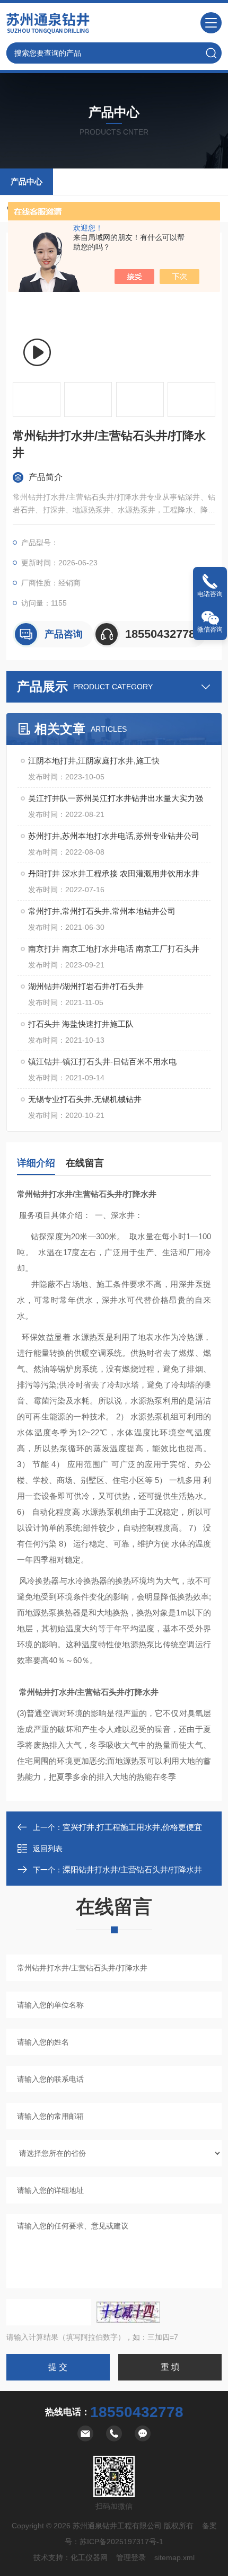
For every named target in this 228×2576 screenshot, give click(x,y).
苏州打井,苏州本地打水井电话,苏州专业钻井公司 (114, 836)
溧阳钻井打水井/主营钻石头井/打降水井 (132, 1869)
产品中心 (27, 181)
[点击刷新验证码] (128, 2312)
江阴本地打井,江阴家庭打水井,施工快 (94, 761)
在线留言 (85, 1163)
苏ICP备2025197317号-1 (121, 2542)
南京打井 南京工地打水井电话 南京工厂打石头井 (114, 949)
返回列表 (48, 1849)
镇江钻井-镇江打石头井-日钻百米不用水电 (102, 1062)
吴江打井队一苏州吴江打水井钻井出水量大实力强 (116, 798)
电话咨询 (210, 594)
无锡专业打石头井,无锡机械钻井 (85, 1099)
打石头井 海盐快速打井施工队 (81, 1024)
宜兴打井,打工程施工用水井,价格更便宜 (132, 1827)
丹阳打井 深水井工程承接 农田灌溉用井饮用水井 (114, 873)
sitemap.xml (174, 2557)
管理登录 (131, 2557)
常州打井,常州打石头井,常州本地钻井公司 (102, 911)
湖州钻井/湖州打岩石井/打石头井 (86, 986)
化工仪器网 (89, 2557)
